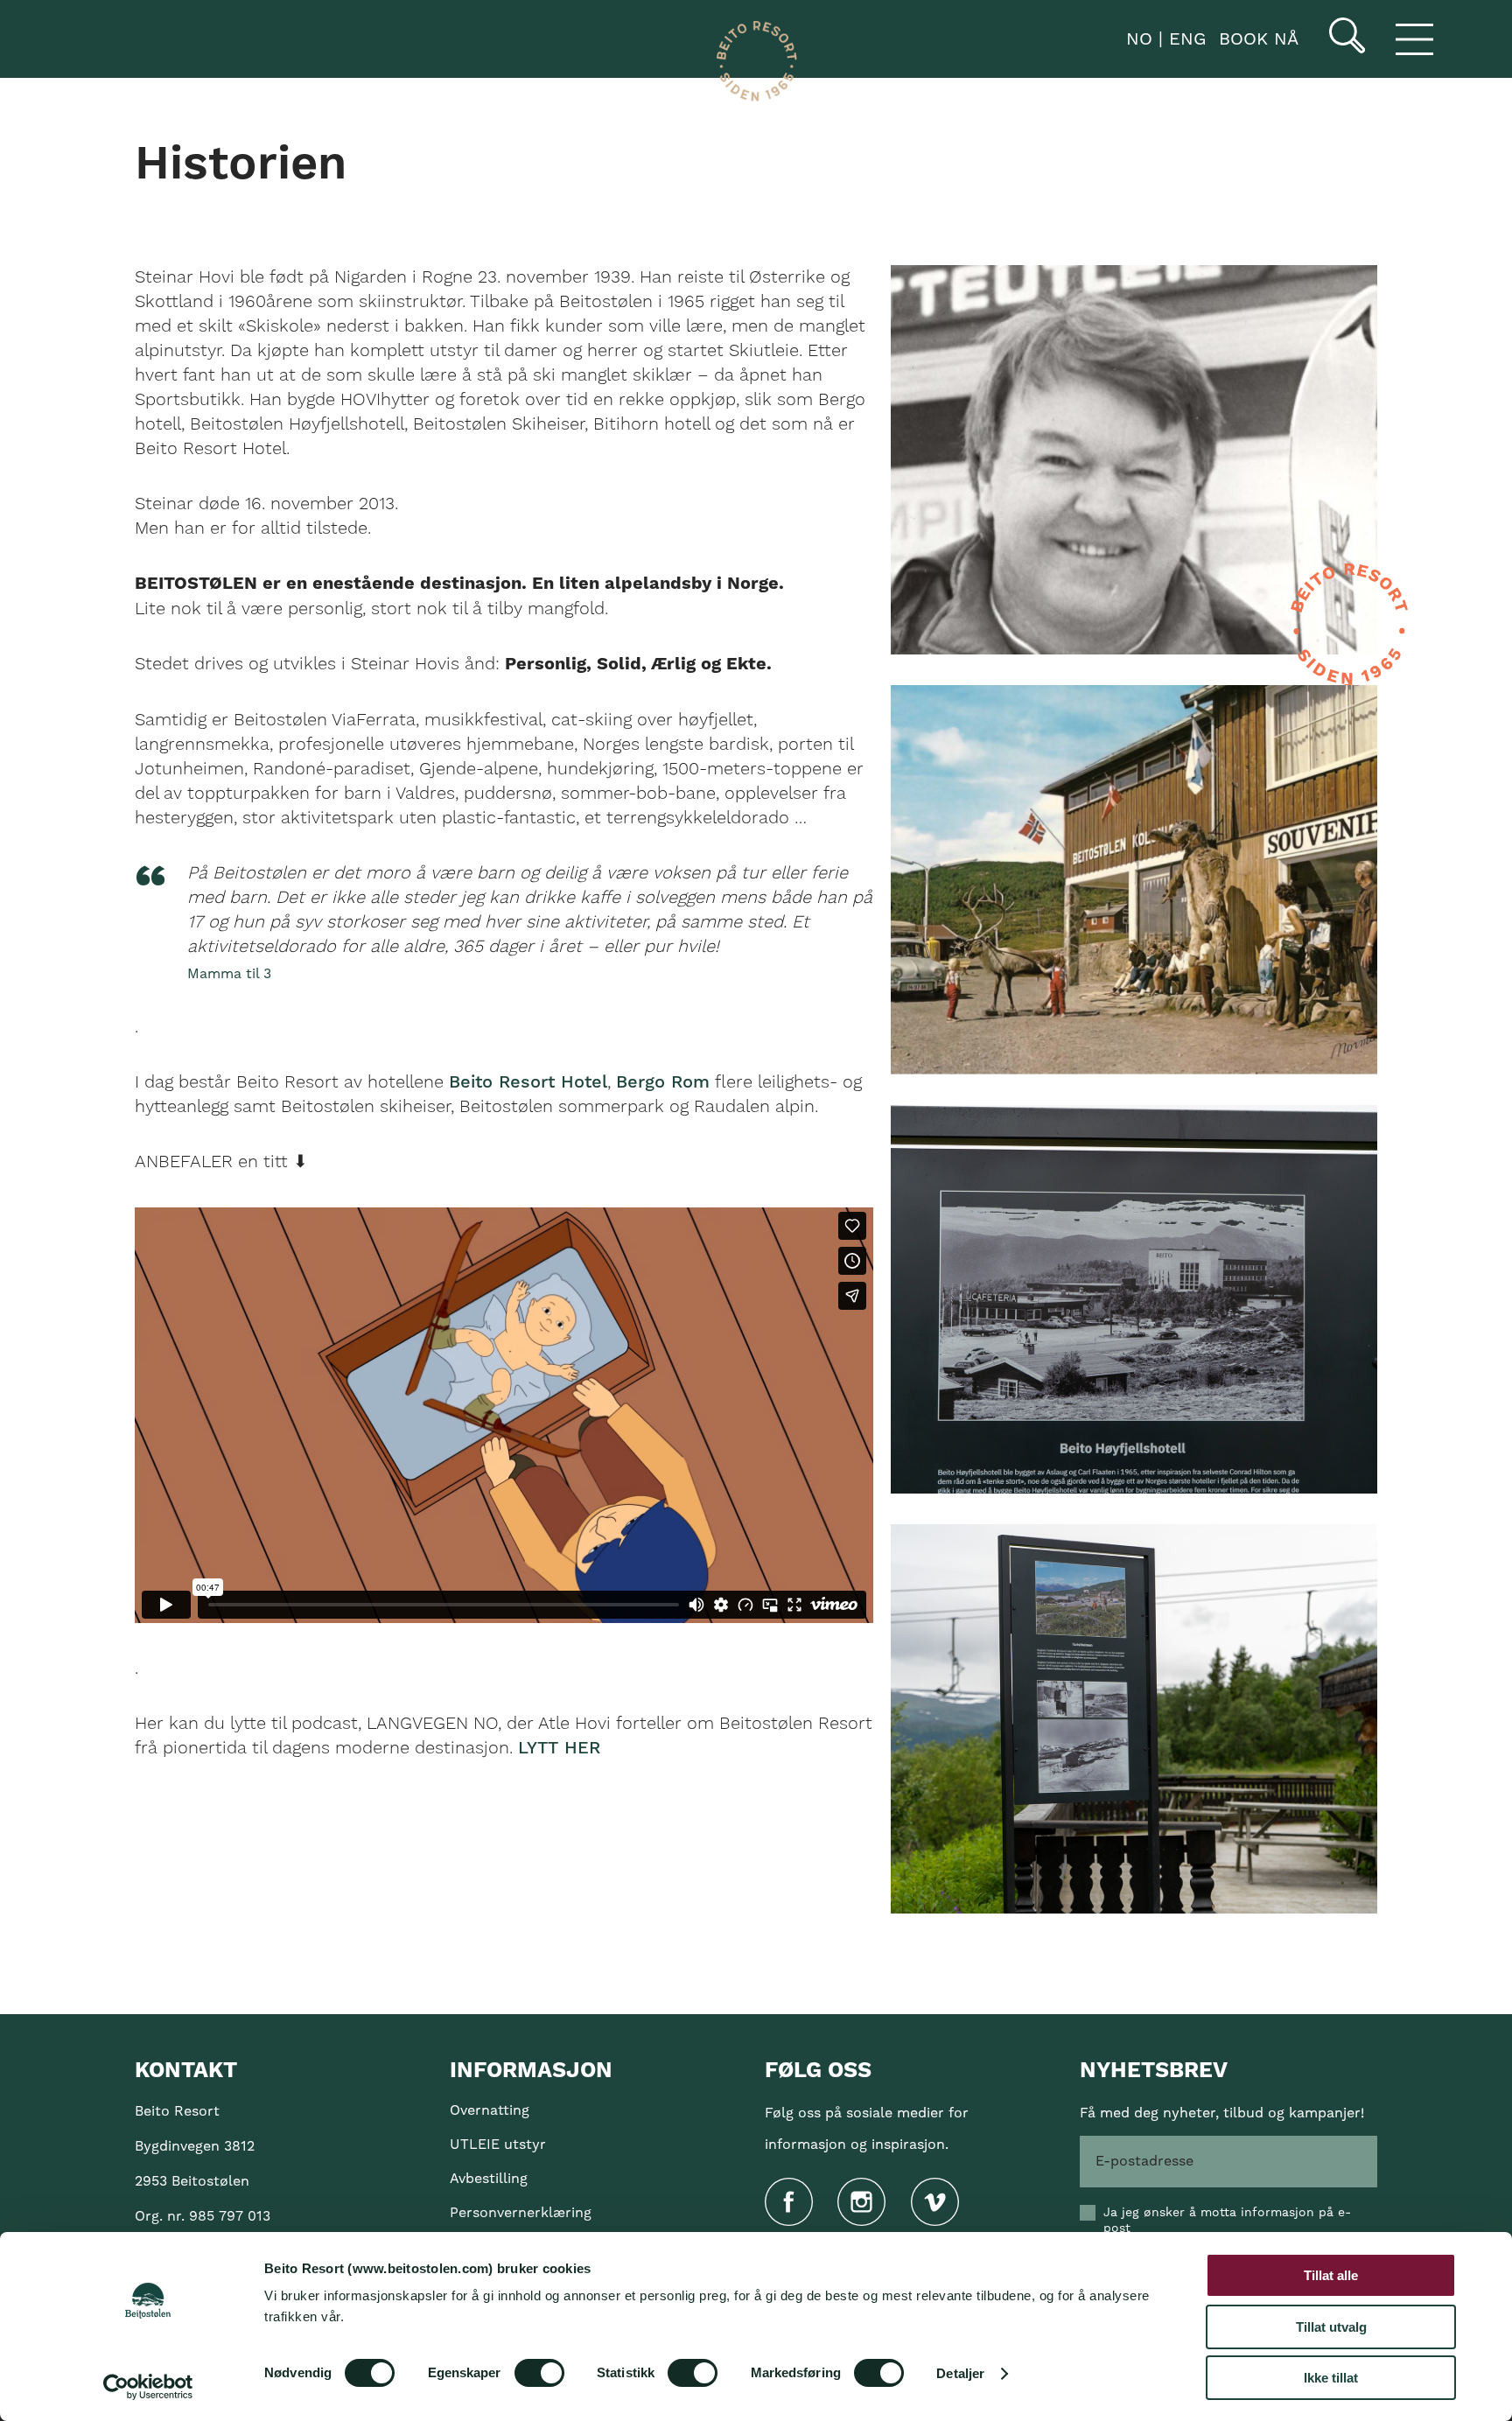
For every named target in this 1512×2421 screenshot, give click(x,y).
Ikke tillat (1331, 2378)
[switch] (539, 2373)
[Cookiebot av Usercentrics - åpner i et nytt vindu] (148, 2387)
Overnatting (490, 2110)
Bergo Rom (663, 1082)
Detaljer (960, 2373)
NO (1136, 39)
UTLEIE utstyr (498, 2145)
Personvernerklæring (521, 2213)
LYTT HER (559, 1748)
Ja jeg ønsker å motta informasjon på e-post (1227, 2221)
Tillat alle (1331, 2275)
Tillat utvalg (1331, 2327)
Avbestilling (489, 2179)
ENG (1184, 39)
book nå (1259, 39)
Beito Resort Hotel (528, 1082)
